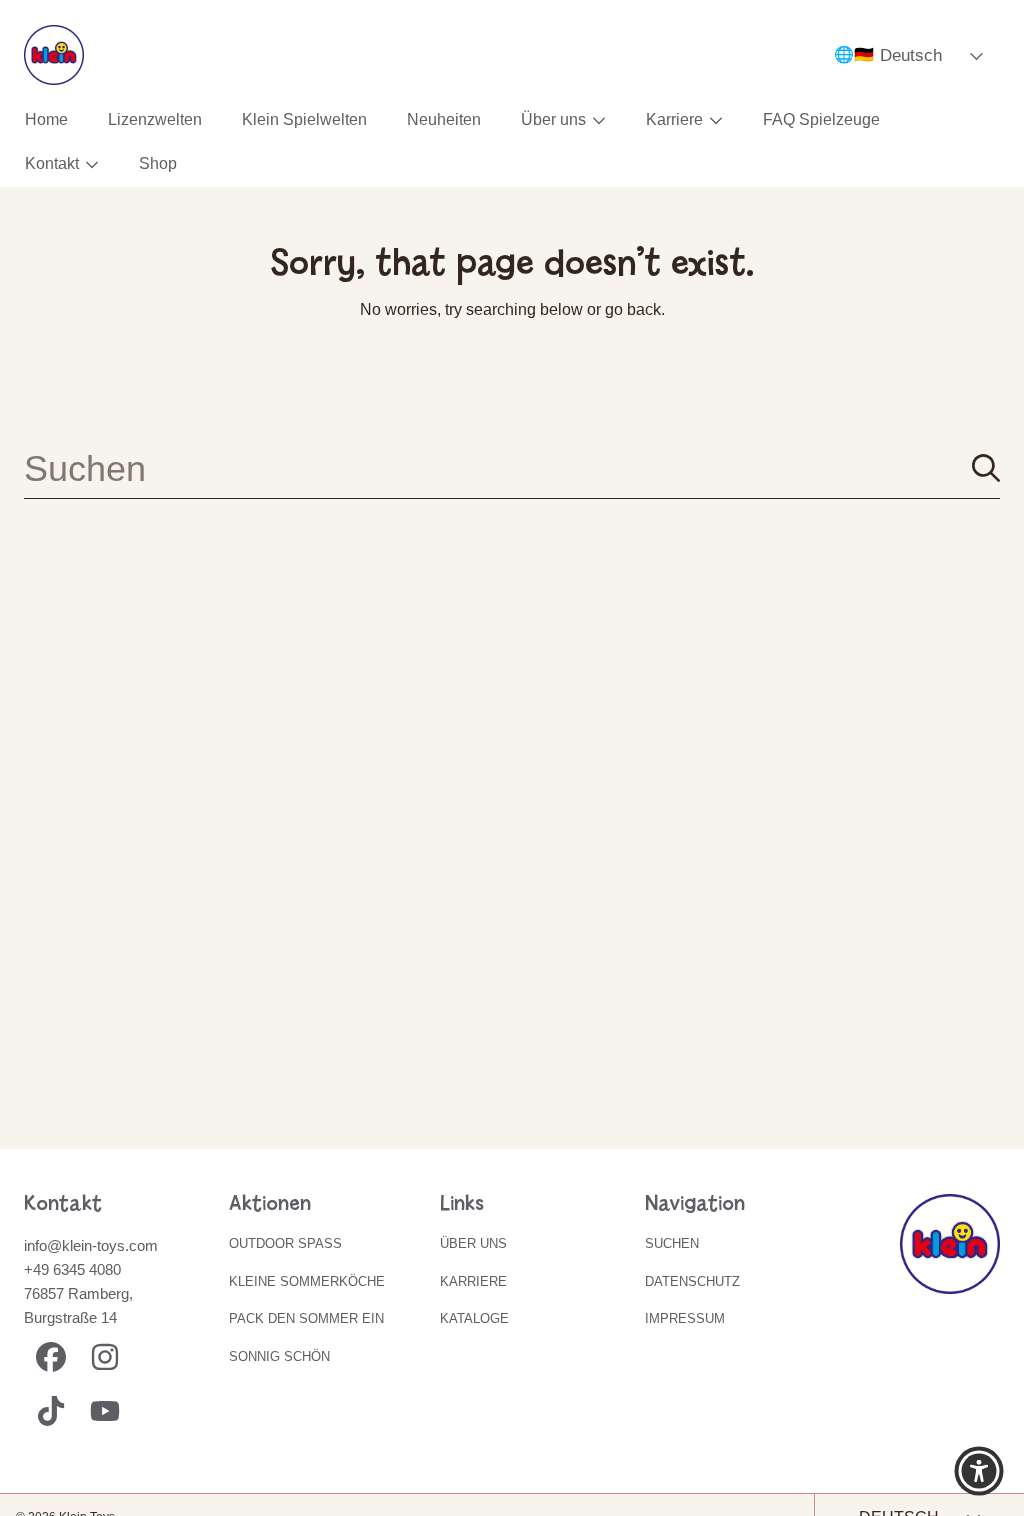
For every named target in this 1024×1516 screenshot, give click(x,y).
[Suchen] (986, 468)
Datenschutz (692, 1281)
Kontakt (54, 163)
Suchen (672, 1243)
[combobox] (512, 468)
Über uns (555, 119)
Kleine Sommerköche (307, 1281)
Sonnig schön (279, 1356)
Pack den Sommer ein (306, 1318)
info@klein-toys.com (91, 1245)
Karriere (676, 119)
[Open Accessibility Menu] (979, 1471)
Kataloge (474, 1318)
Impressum (685, 1318)
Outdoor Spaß (285, 1243)
